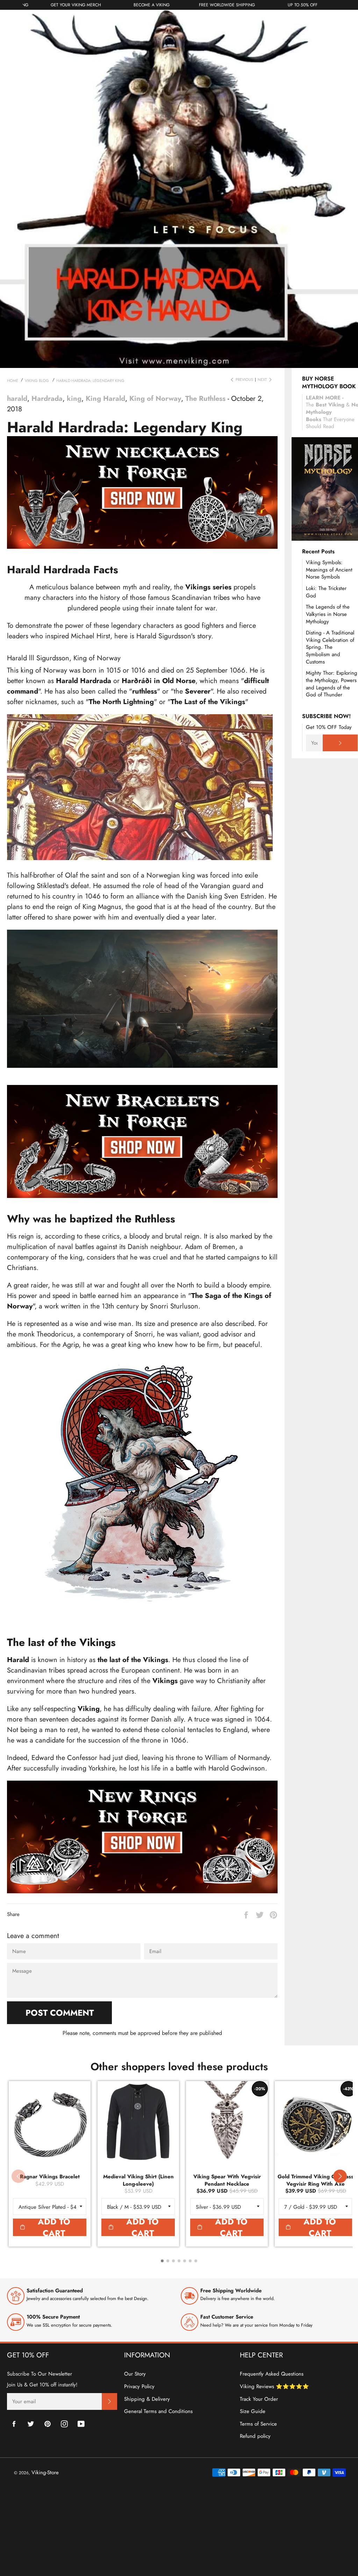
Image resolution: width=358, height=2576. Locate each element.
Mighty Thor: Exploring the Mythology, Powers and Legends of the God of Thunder (332, 684)
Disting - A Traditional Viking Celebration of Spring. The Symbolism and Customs (330, 647)
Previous (244, 380)
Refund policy (255, 2436)
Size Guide (253, 2411)
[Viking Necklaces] (142, 545)
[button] (340, 2176)
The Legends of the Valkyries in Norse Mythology (328, 614)
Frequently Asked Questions (272, 2374)
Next (262, 380)
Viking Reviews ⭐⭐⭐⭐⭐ (274, 2386)
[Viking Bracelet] (142, 1194)
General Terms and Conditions (158, 2411)
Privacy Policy (139, 2386)
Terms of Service (258, 2424)
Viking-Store (45, 2472)
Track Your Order (259, 2399)
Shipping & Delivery (147, 2399)
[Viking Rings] (142, 1891)
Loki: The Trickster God (326, 592)
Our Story (135, 2374)
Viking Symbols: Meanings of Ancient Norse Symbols (329, 570)
